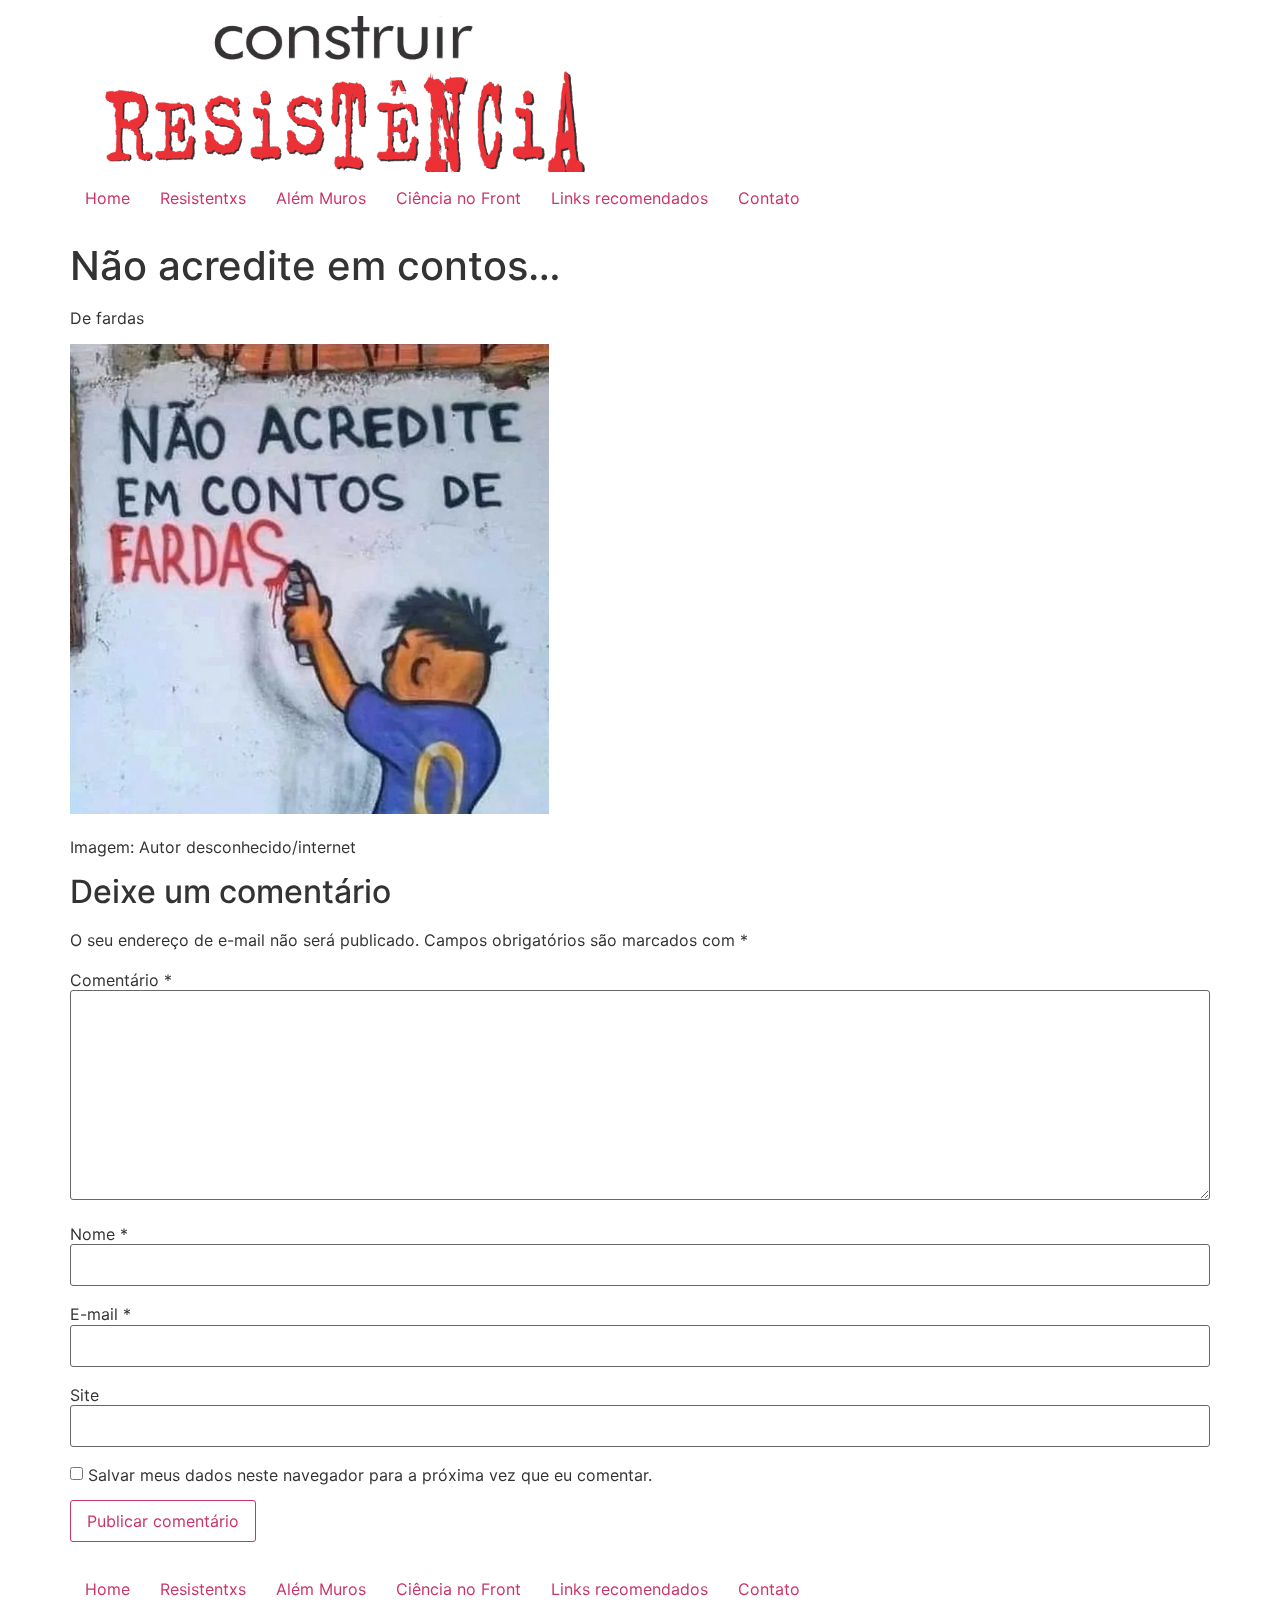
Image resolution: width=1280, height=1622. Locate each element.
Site (84, 1395)
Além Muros (321, 198)
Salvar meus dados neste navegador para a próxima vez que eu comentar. (370, 1475)
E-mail (100, 1314)
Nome (99, 1234)
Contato (769, 198)
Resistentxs (203, 198)
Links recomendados (629, 198)
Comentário (121, 980)
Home (107, 198)
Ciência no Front (458, 198)
